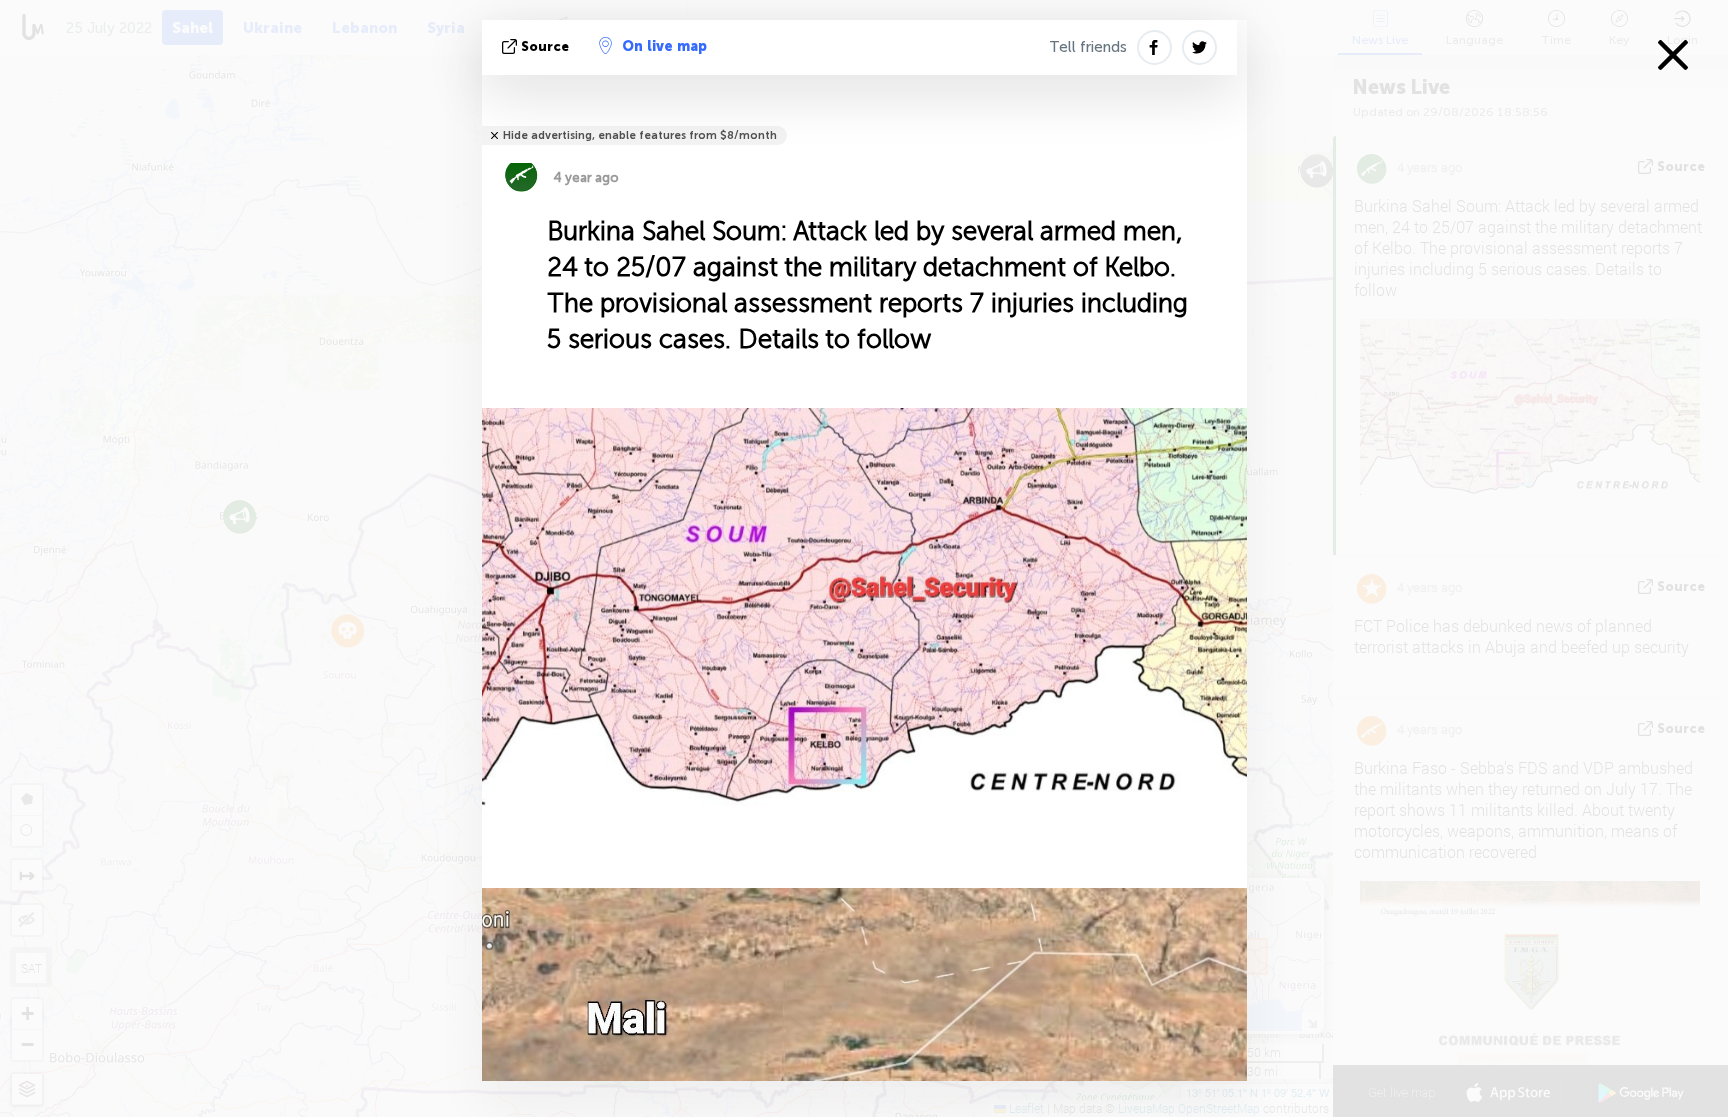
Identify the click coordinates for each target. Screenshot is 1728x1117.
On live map (664, 46)
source (545, 46)
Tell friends (1088, 47)
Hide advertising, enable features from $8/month (640, 135)
